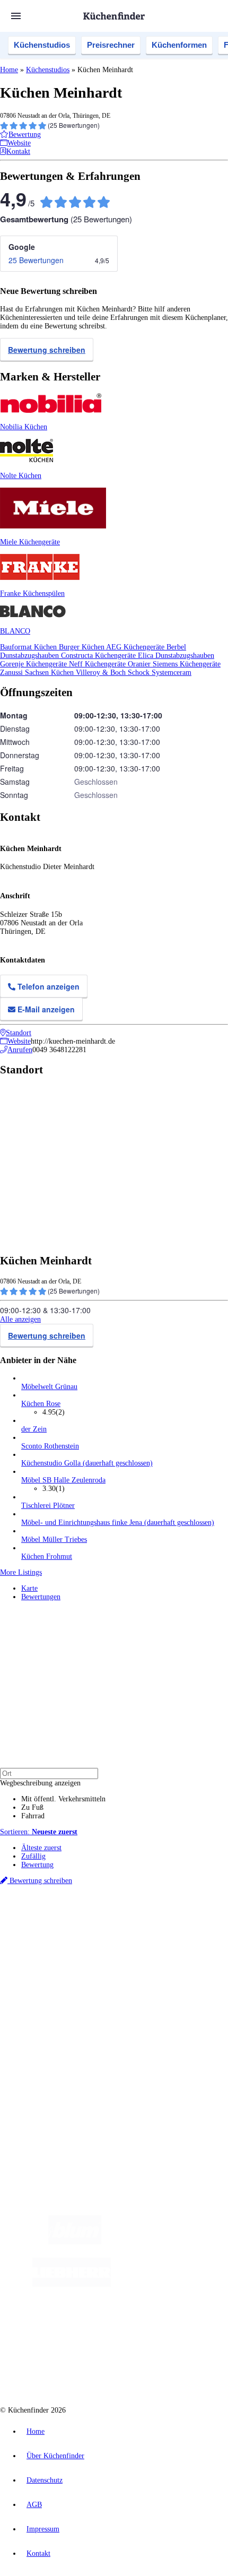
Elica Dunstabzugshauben (176, 656)
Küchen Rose (41, 1404)
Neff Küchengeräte (98, 664)
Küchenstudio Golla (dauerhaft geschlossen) (87, 1463)
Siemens (151, 1936)
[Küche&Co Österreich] (125, 2369)
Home (9, 70)
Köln (86, 1936)
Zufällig (33, 1856)
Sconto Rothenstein (50, 1446)
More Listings (21, 1572)
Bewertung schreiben (47, 350)
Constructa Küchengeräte (99, 656)
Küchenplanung (45, 1981)
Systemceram (172, 673)
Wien (211, 1927)
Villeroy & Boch (102, 673)
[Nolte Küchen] (97, 2327)
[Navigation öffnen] (16, 16)
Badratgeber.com (46, 2024)
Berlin (70, 1927)
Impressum (43, 2529)
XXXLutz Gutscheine (124, 1944)
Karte (29, 1588)
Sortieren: (39, 1832)
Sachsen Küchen (50, 673)
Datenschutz (45, 2480)
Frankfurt (64, 1936)
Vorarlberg (148, 1927)
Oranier (140, 664)
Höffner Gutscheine (195, 1953)
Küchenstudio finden (52, 1910)
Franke (129, 1936)
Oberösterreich (183, 1927)
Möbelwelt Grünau (49, 1387)
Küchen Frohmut (47, 1556)
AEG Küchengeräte (136, 647)
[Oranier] (176, 2284)
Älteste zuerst (41, 1848)
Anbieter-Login (52, 2078)
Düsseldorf (35, 1936)
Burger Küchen (82, 647)
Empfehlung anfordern (55, 1918)
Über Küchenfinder (50, 2007)
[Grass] (163, 2242)
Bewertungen (41, 1597)
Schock (140, 673)
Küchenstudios (42, 45)
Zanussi (12, 673)
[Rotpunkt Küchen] (158, 2327)
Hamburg (93, 1927)
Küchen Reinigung (49, 1990)
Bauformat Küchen (29, 647)
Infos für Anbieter (48, 2053)
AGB (34, 2505)
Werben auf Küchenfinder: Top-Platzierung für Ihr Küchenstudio (119, 2061)
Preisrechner (111, 45)
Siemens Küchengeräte (187, 664)
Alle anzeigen (20, 1319)
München (120, 1927)
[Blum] (75, 2242)
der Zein (34, 1429)
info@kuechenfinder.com (38, 2116)
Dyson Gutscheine (178, 1944)
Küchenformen (179, 45)
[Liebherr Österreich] (72, 2284)
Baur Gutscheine (73, 1953)
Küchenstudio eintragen (56, 2070)
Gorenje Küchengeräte (34, 664)
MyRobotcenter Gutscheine (132, 1953)
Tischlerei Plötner (48, 1506)
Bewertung (37, 1865)
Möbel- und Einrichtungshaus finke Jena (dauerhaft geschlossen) (118, 1523)
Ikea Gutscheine (73, 1944)
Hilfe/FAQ (37, 2015)
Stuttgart (106, 1936)
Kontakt (38, 2553)
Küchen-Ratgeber (47, 1998)
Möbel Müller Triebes (54, 1539)
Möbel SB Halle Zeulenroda (63, 1480)
